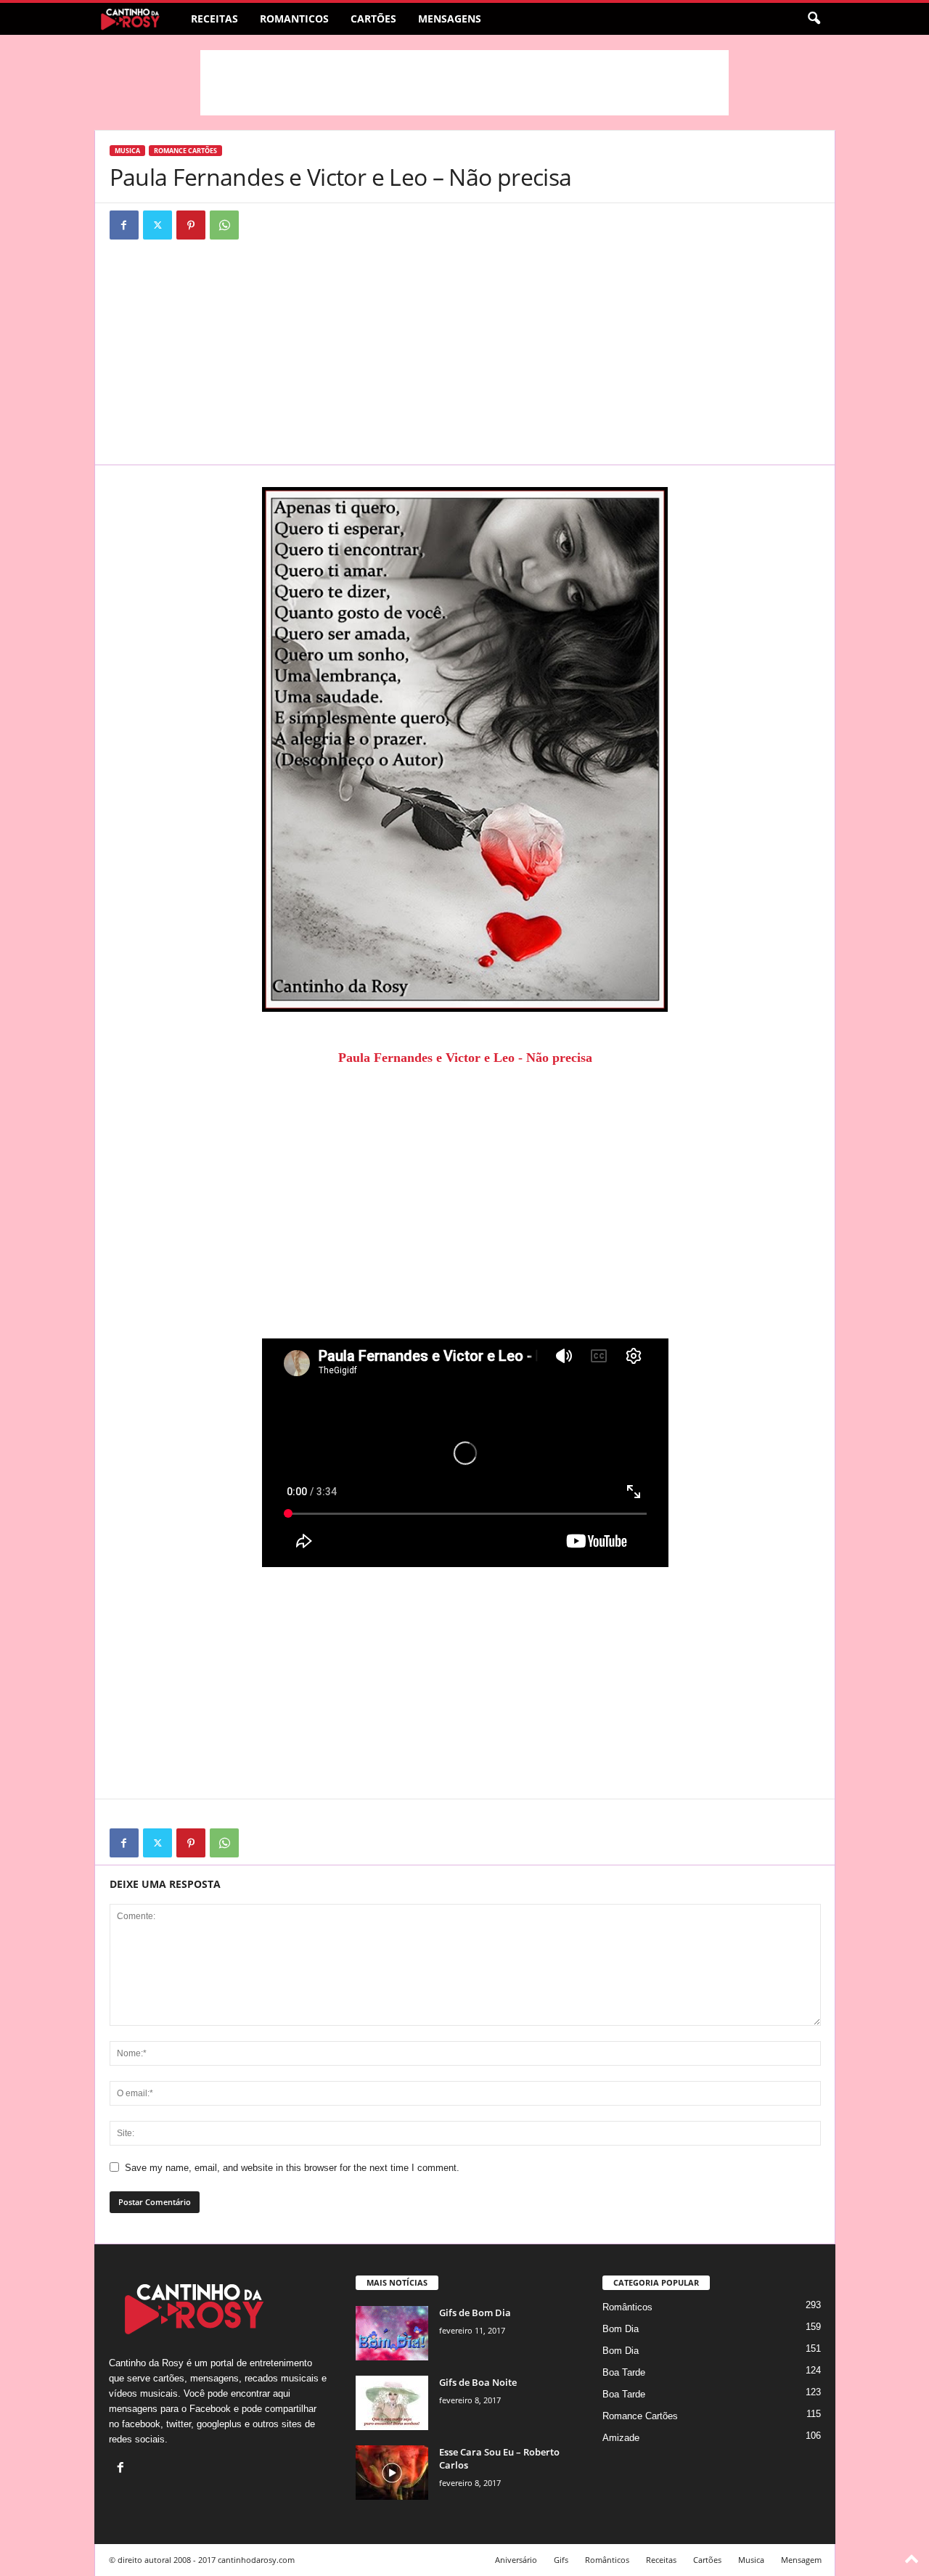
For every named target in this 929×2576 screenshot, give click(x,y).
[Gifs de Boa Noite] (392, 2403)
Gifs (561, 2560)
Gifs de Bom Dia (475, 2313)
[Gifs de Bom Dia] (392, 2333)
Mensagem (801, 2560)
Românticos (627, 2307)
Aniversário (516, 2560)
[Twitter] (157, 225)
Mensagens (450, 19)
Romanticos (294, 19)
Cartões (373, 19)
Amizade (621, 2438)
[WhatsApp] (224, 225)
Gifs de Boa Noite (478, 2382)
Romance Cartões (185, 151)
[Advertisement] (464, 83)
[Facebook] (124, 225)
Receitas (214, 19)
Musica (127, 151)
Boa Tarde (624, 2372)
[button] (814, 19)
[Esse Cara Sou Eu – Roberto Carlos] (392, 2473)
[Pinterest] (191, 225)
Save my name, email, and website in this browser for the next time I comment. (292, 2168)
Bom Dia (621, 2329)
